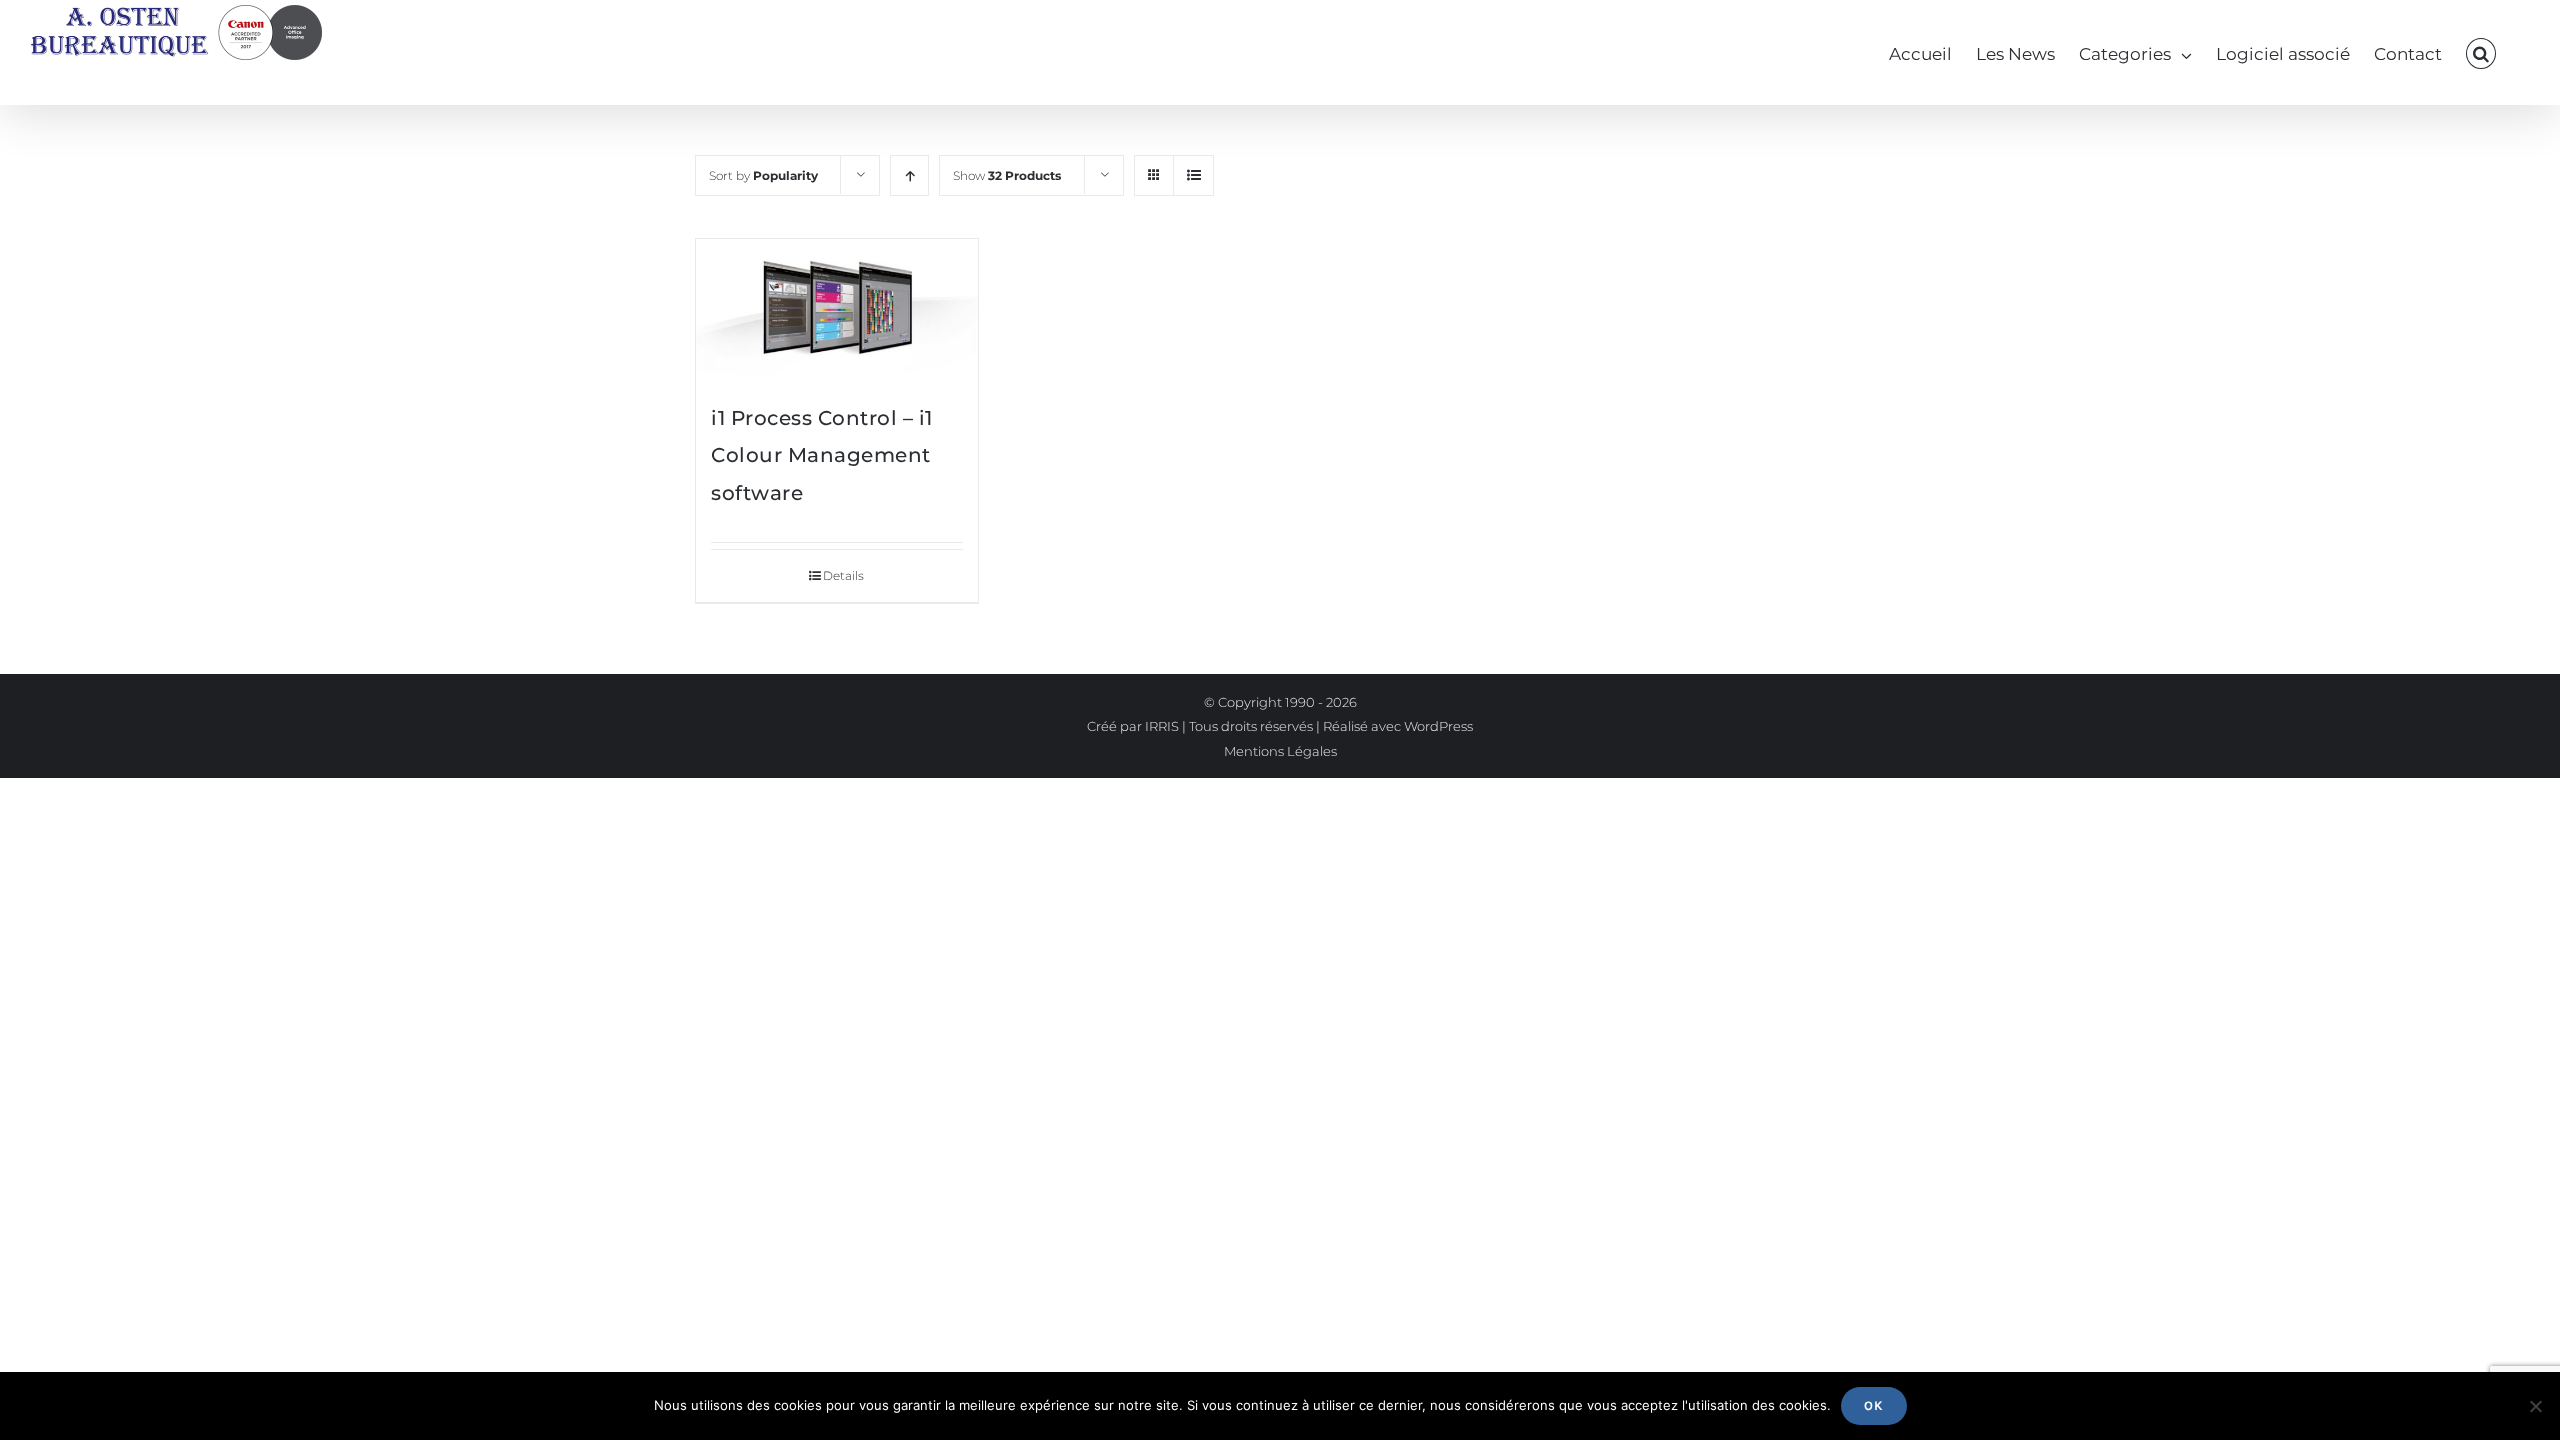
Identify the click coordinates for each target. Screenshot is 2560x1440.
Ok (1874, 1405)
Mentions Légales (1280, 751)
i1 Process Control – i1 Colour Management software (822, 455)
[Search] (2481, 52)
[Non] (2535, 1406)
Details (843, 575)
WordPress (1438, 726)
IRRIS (1162, 726)
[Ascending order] (909, 175)
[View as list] (1193, 175)
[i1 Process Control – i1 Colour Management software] (837, 309)
